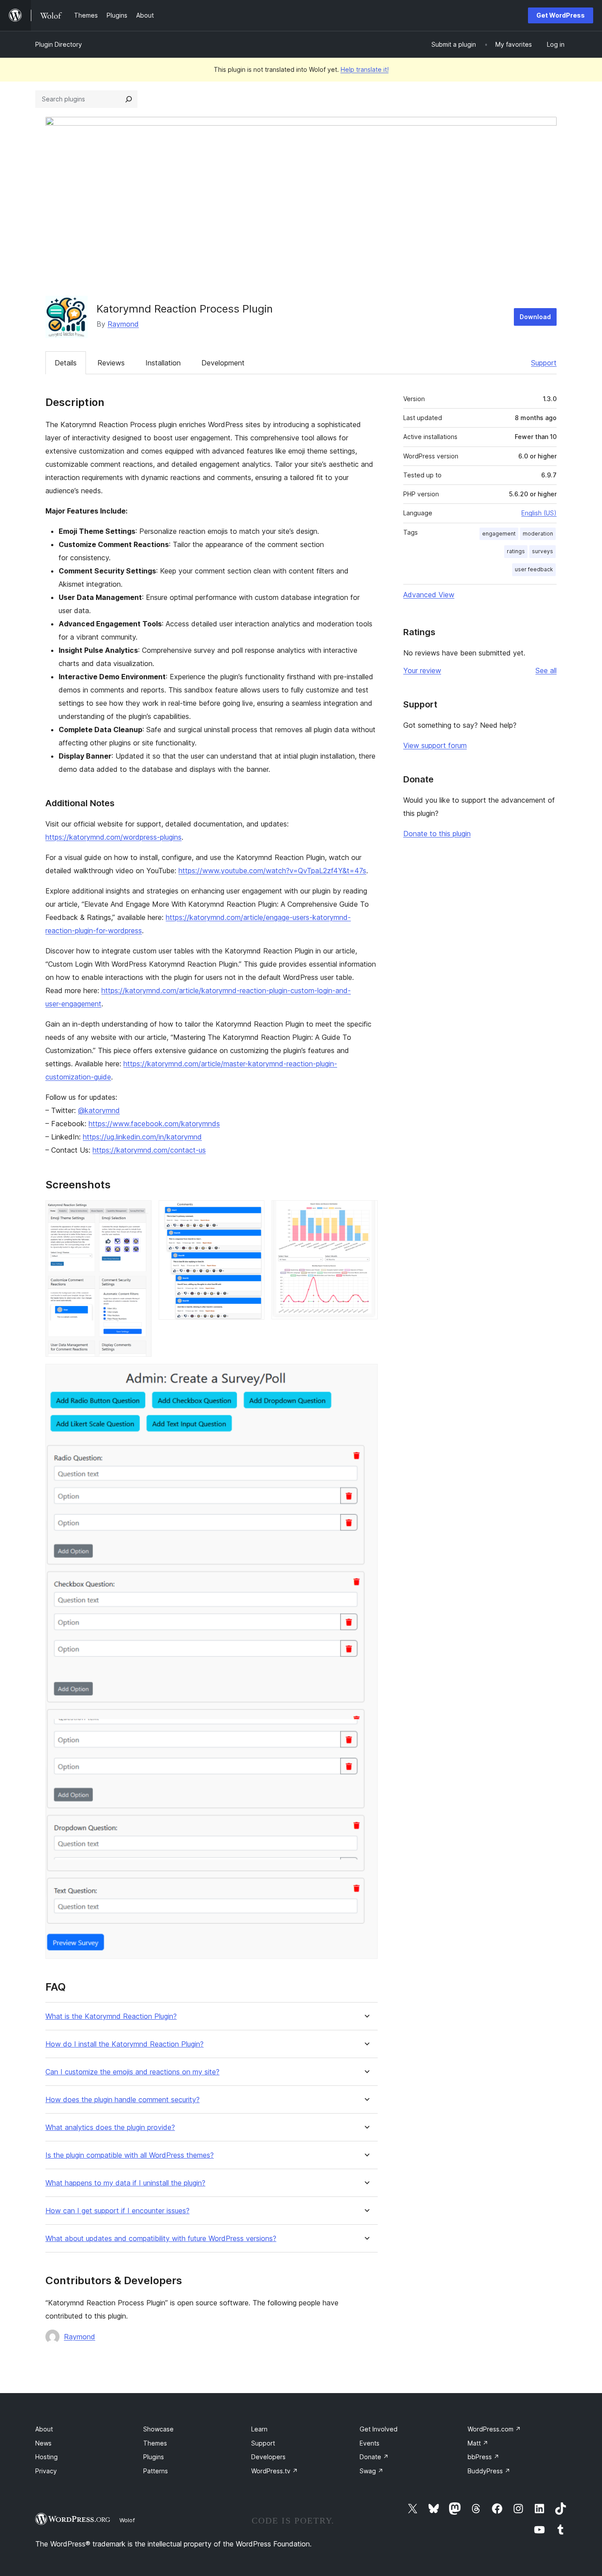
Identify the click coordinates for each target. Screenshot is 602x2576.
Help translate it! (365, 69)
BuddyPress (489, 2471)
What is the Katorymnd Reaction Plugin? (111, 2016)
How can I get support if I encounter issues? (117, 2211)
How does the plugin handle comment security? (123, 2100)
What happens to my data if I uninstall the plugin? (125, 2183)
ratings (516, 551)
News (43, 2443)
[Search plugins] (129, 99)
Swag (372, 2471)
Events (370, 2443)
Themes (155, 2443)
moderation (538, 534)
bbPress (483, 2457)
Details (66, 363)
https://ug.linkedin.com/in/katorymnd (142, 1137)
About (44, 2429)
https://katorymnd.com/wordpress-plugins (113, 837)
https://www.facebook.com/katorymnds (154, 1124)
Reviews (111, 363)
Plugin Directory (59, 44)
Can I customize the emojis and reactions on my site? (132, 2072)
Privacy (46, 2471)
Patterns (156, 2471)
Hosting (46, 2457)
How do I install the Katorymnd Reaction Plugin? (124, 2044)
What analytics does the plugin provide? (110, 2127)
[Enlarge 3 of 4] (366, 1212)
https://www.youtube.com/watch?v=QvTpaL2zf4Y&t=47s (272, 871)
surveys (543, 551)
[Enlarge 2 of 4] (253, 1212)
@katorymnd (99, 1110)
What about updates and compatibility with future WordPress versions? (161, 2239)
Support (544, 363)
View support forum (435, 745)
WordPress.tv (275, 2471)
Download (535, 317)
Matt (478, 2443)
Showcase (158, 2429)
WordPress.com (494, 2429)
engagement (499, 534)
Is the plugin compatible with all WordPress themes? (130, 2155)
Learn (259, 2429)
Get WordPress (561, 15)
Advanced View (429, 595)
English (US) (539, 513)
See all (546, 670)
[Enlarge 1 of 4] (140, 1212)
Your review (422, 670)
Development (223, 363)
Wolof (127, 2520)
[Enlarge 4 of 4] (366, 1376)
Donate (374, 2457)
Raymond (123, 324)
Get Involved (379, 2429)
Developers (268, 2457)
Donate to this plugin (437, 834)
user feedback (534, 569)
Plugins (154, 2457)
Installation (163, 363)
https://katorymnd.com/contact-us (149, 1150)
